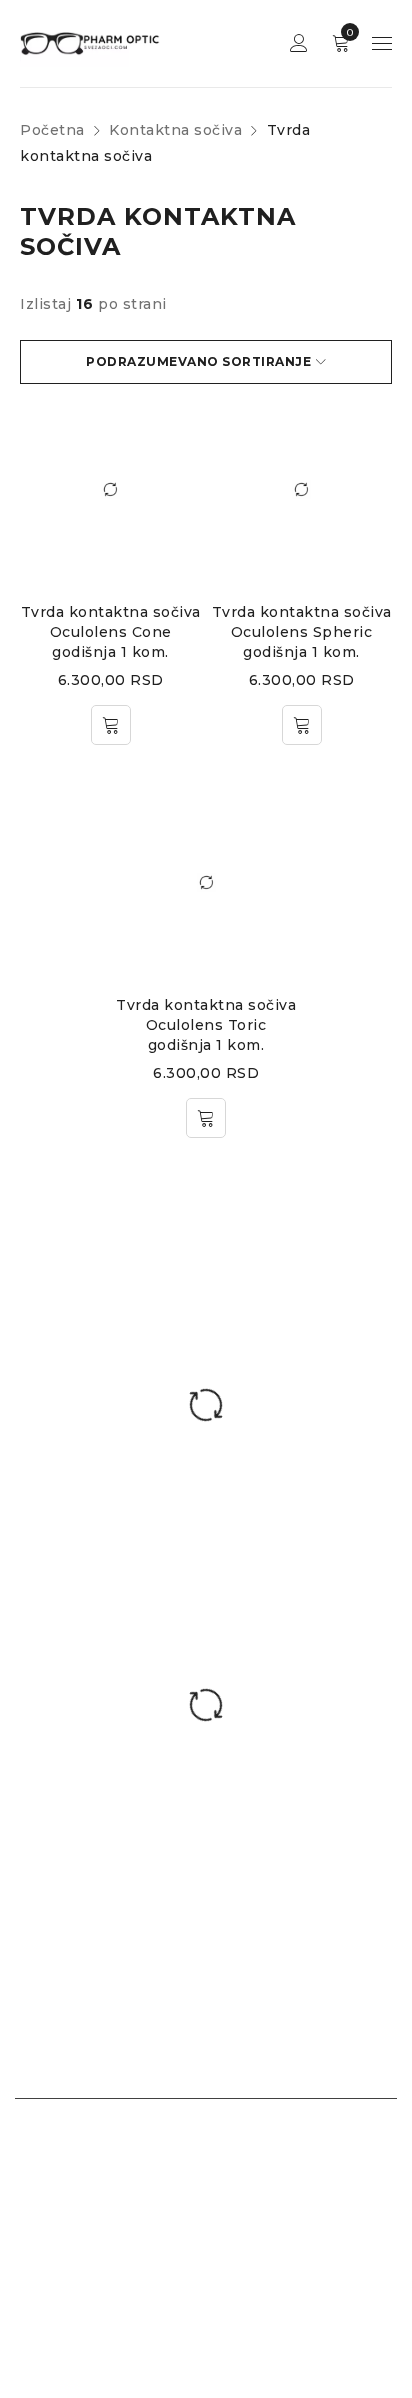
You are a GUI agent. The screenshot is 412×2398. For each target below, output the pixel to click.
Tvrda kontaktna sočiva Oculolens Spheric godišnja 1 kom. (302, 632)
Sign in (299, 43)
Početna (52, 130)
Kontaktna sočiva (175, 130)
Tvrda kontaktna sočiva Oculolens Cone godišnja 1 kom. (111, 632)
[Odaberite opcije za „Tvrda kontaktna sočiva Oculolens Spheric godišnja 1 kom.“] (302, 725)
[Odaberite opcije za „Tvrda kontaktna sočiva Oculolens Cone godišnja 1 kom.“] (111, 725)
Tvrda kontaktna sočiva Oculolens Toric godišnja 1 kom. (206, 1025)
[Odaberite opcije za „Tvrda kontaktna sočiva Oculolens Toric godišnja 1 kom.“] (206, 1118)
